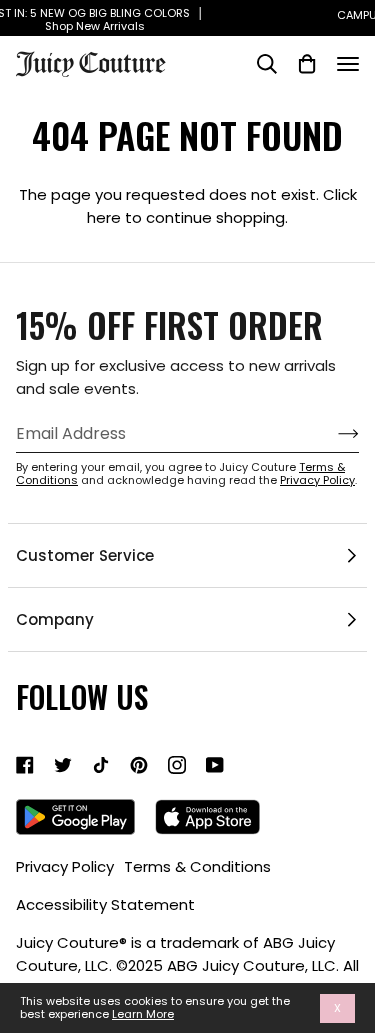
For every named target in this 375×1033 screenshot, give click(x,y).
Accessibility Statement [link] (105, 904)
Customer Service (85, 555)
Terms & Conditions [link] (197, 866)
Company (55, 619)
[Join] (332, 434)
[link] (25, 765)
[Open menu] (348, 64)
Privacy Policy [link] (65, 866)
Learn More (143, 1014)
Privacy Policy (317, 480)
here (104, 217)
